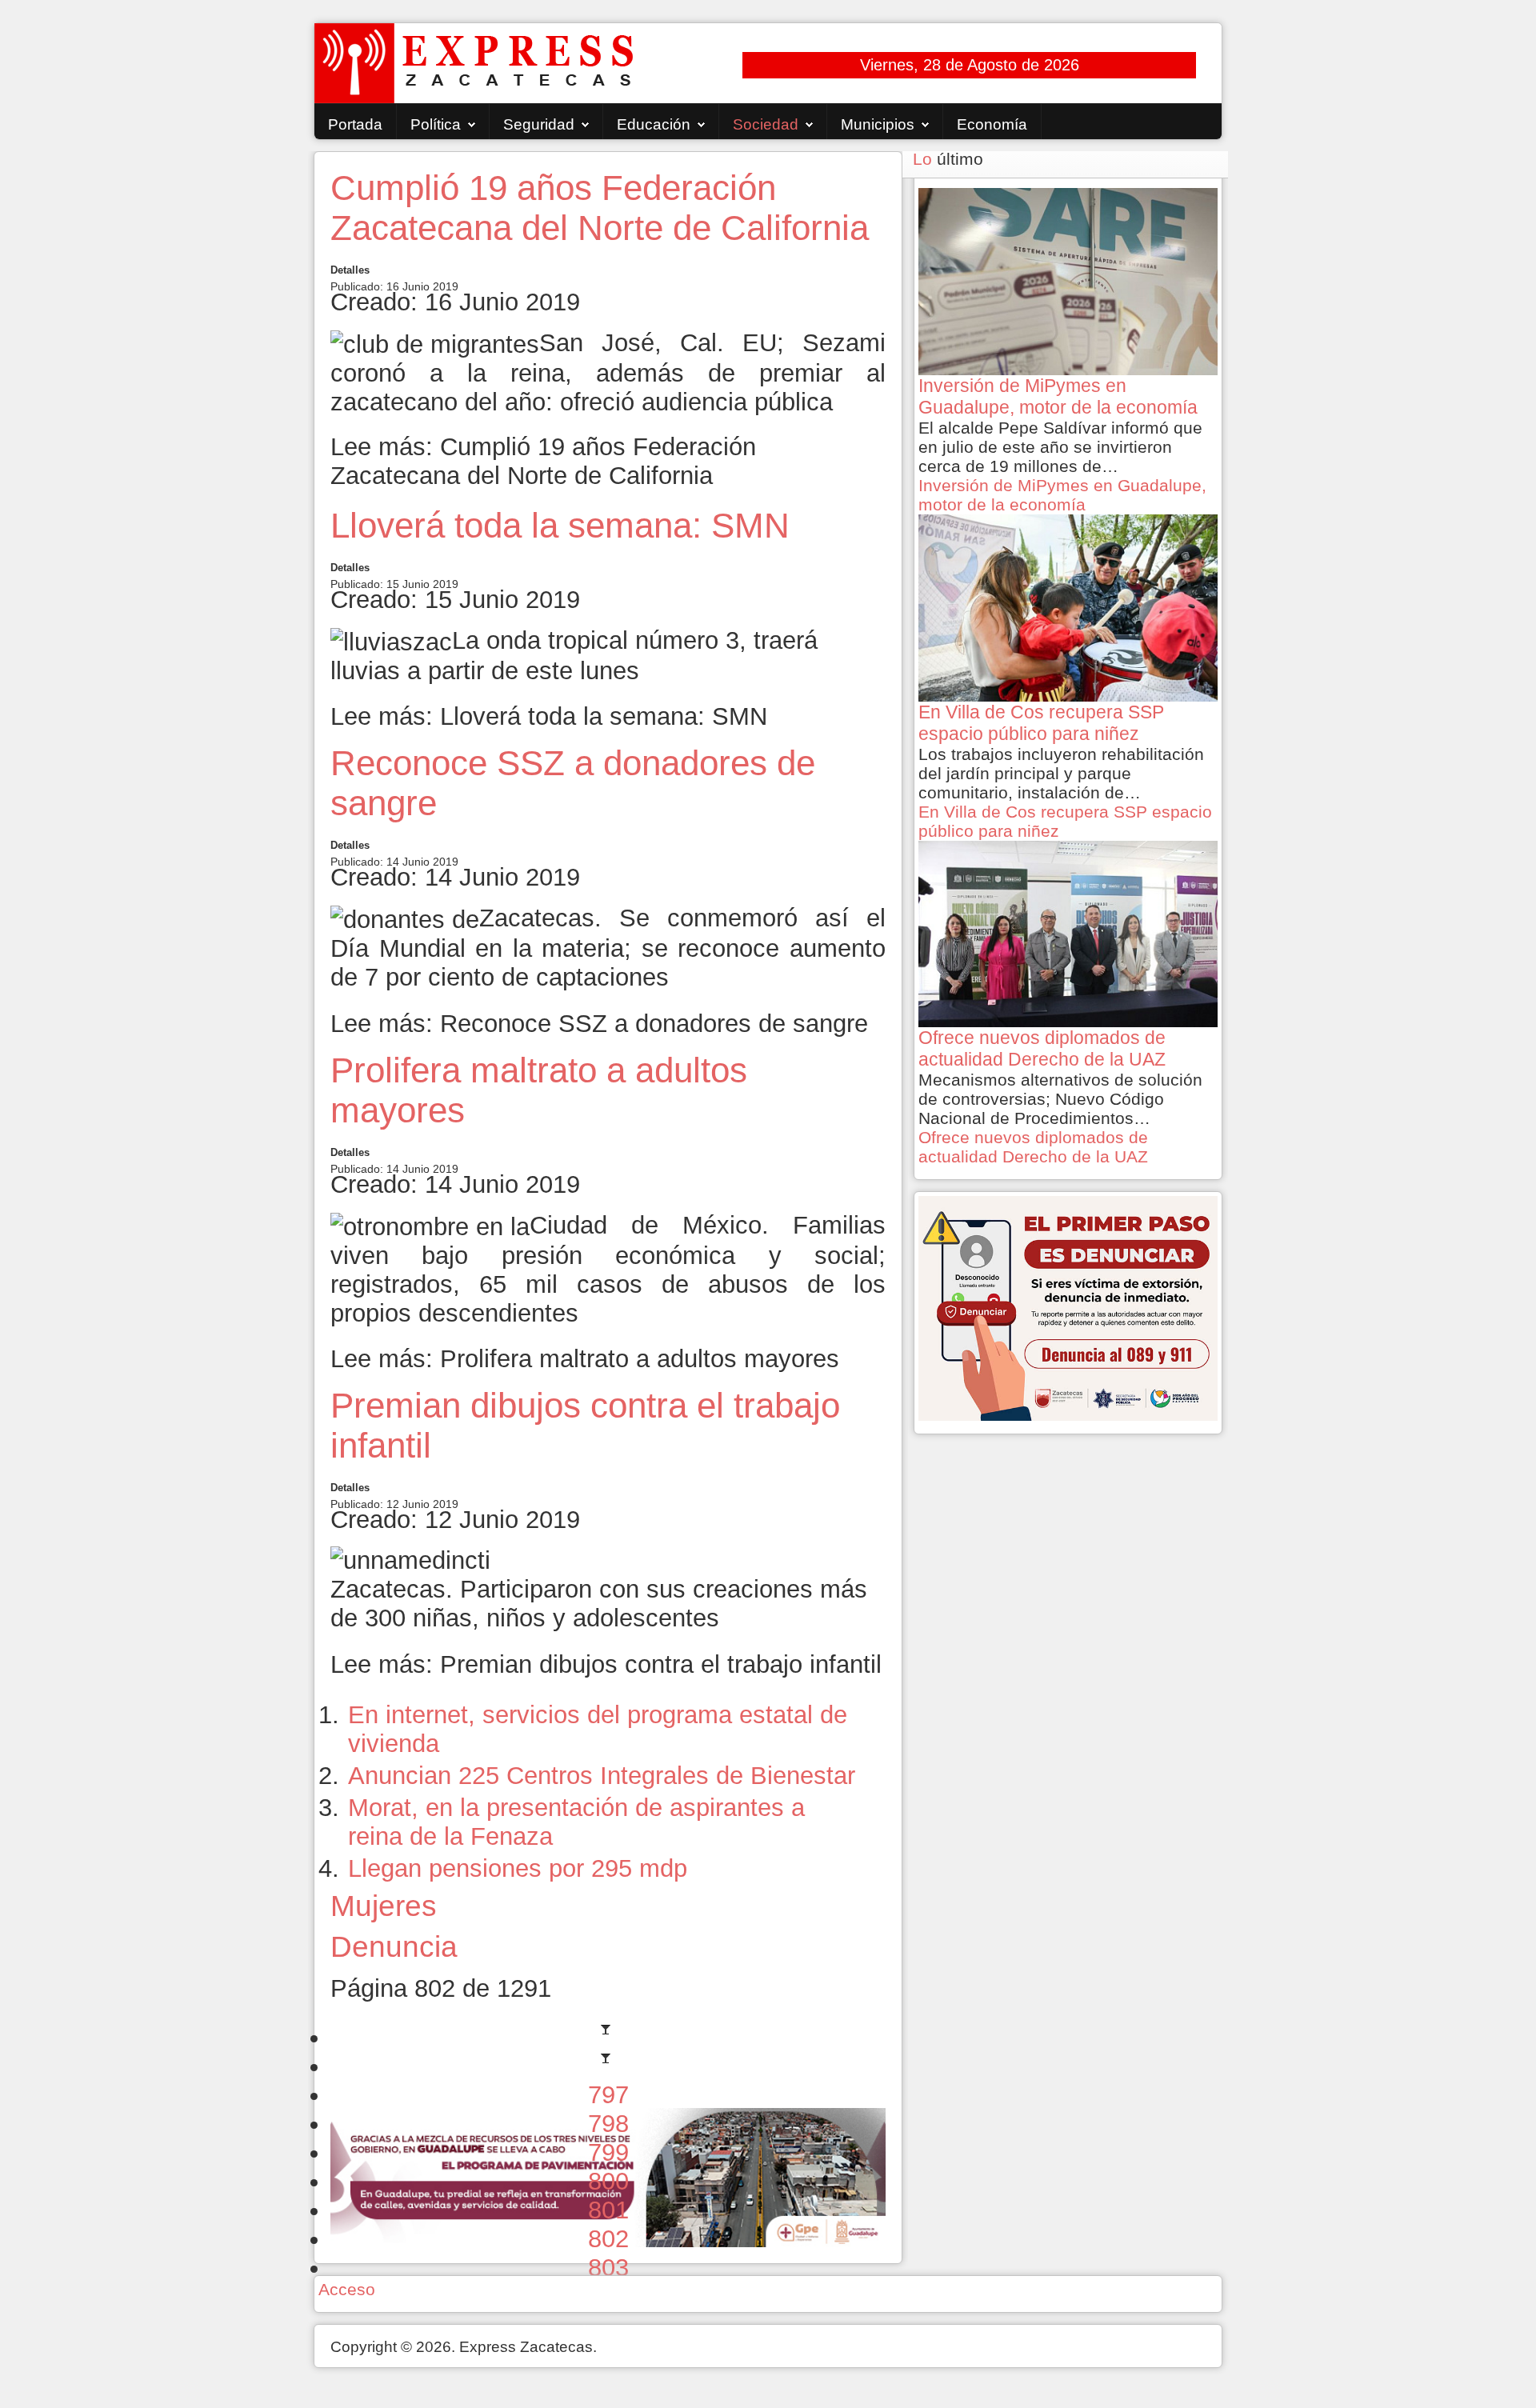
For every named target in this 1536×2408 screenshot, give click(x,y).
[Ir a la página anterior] (608, 2066)
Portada (355, 124)
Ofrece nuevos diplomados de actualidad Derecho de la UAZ (1033, 1147)
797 (608, 2095)
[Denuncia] (1068, 1307)
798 (608, 2124)
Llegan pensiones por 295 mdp (518, 1868)
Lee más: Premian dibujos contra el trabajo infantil (606, 1664)
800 (608, 2181)
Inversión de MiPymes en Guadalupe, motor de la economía (1062, 495)
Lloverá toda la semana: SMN (560, 525)
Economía (992, 124)
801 (608, 2210)
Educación (654, 124)
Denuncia (394, 1946)
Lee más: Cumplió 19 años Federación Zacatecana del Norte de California (543, 461)
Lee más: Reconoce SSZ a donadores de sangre (599, 1024)
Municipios (878, 124)
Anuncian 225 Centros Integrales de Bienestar (602, 1776)
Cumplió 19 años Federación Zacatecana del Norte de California (600, 208)
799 (608, 2152)
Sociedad (766, 124)
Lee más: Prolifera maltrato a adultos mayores (585, 1359)
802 (608, 2239)
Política (436, 124)
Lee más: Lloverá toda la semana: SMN (549, 716)
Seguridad (539, 124)
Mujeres (384, 1906)
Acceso (347, 2289)
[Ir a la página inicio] (608, 2037)
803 (608, 2268)
